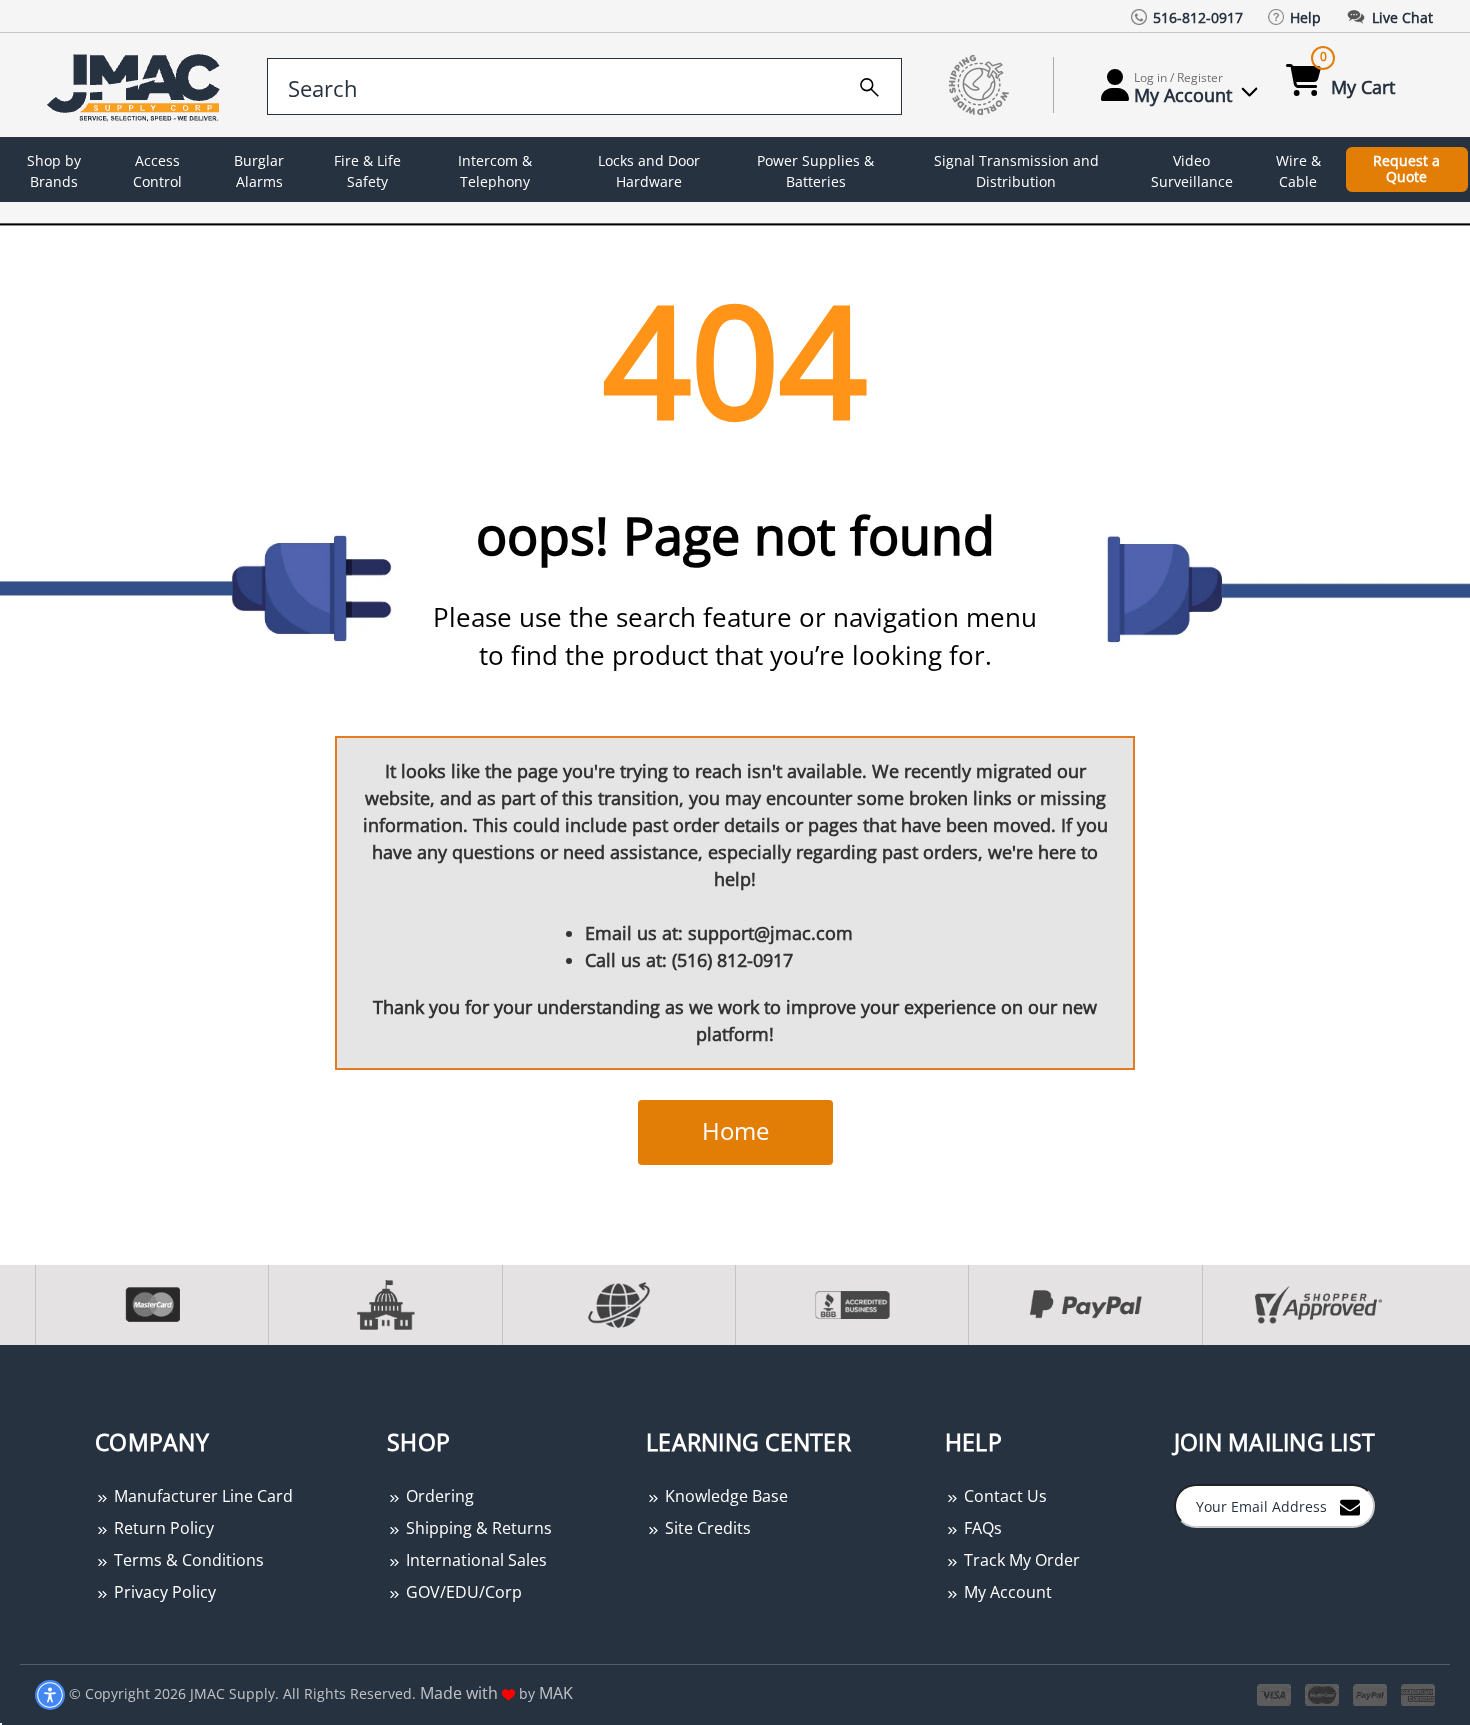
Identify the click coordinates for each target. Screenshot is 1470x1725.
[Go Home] (137, 85)
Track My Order (1020, 1560)
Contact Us (1003, 1496)
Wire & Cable (1298, 171)
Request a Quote (1406, 169)
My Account (1006, 1592)
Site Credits (706, 1528)
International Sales (474, 1560)
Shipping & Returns (477, 1528)
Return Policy (162, 1528)
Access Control (157, 171)
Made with (461, 1693)
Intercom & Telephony (495, 171)
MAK (556, 1693)
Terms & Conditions (187, 1560)
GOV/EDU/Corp (462, 1592)
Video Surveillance (1192, 171)
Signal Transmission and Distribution (1016, 171)
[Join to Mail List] (1350, 1505)
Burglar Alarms (259, 171)
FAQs (981, 1528)
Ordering (438, 1496)
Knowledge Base (724, 1496)
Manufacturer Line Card (201, 1496)
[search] (869, 84)
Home (735, 1130)
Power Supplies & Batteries (815, 171)
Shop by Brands (54, 171)
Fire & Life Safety (367, 171)
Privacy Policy (163, 1592)
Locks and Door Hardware (649, 171)
